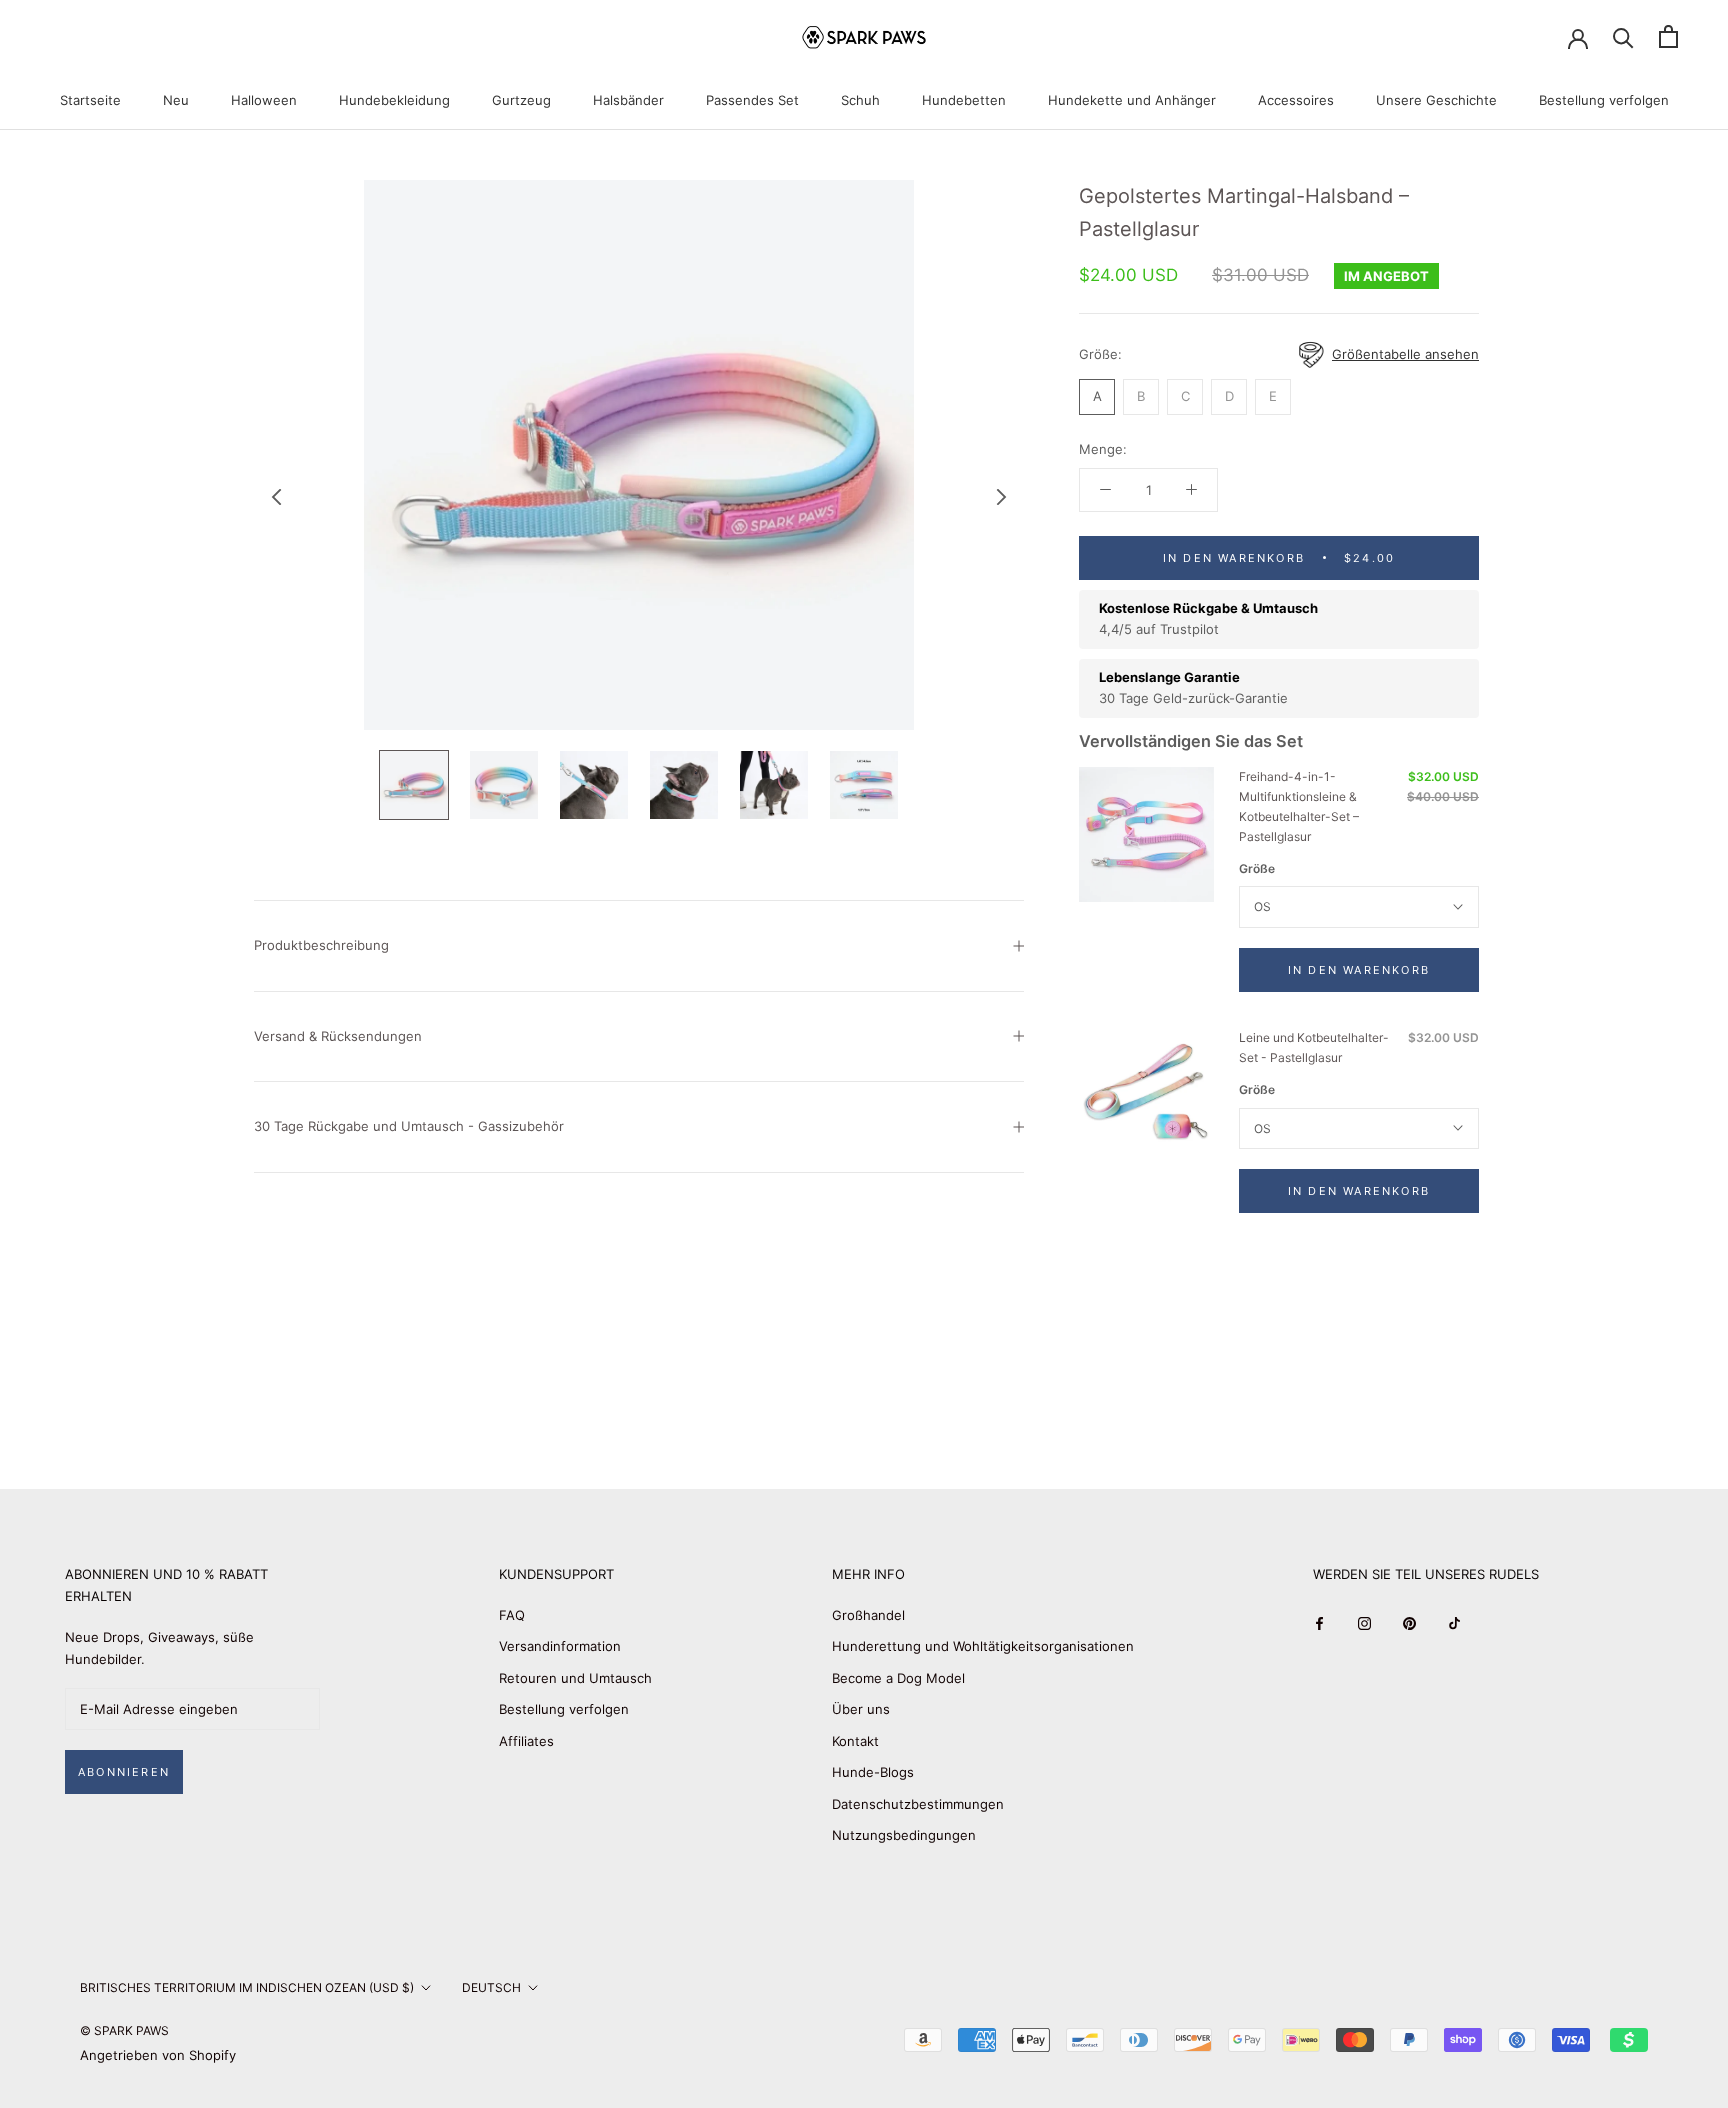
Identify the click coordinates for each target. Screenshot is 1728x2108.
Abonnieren (124, 1772)
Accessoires (1296, 100)
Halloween (264, 100)
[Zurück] (277, 497)
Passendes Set (752, 100)
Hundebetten (964, 100)
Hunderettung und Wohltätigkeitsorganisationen (983, 1646)
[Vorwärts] (1002, 497)
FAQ (512, 1615)
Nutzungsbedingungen (904, 1835)
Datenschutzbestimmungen (918, 1804)
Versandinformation (560, 1646)
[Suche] (1623, 36)
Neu (176, 100)
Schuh (860, 100)
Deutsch (491, 1987)
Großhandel (868, 1615)
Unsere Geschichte (1436, 100)
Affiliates (526, 1741)
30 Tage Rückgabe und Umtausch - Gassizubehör (409, 1126)
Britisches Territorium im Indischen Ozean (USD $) (247, 1987)
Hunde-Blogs (873, 1772)
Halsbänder (628, 100)
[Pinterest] (1409, 1622)
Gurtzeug (521, 100)
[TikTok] (1454, 1622)
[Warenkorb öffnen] (1668, 36)
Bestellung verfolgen (1604, 100)
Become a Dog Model (898, 1678)
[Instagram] (1364, 1622)
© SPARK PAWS (124, 2030)
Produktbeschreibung (321, 945)
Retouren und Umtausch (575, 1678)
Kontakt (855, 1741)
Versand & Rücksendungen (338, 1036)
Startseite (90, 100)
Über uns (861, 1709)
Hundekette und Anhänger (1132, 100)
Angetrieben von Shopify (158, 2055)
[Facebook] (1319, 1622)
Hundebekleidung (394, 100)
